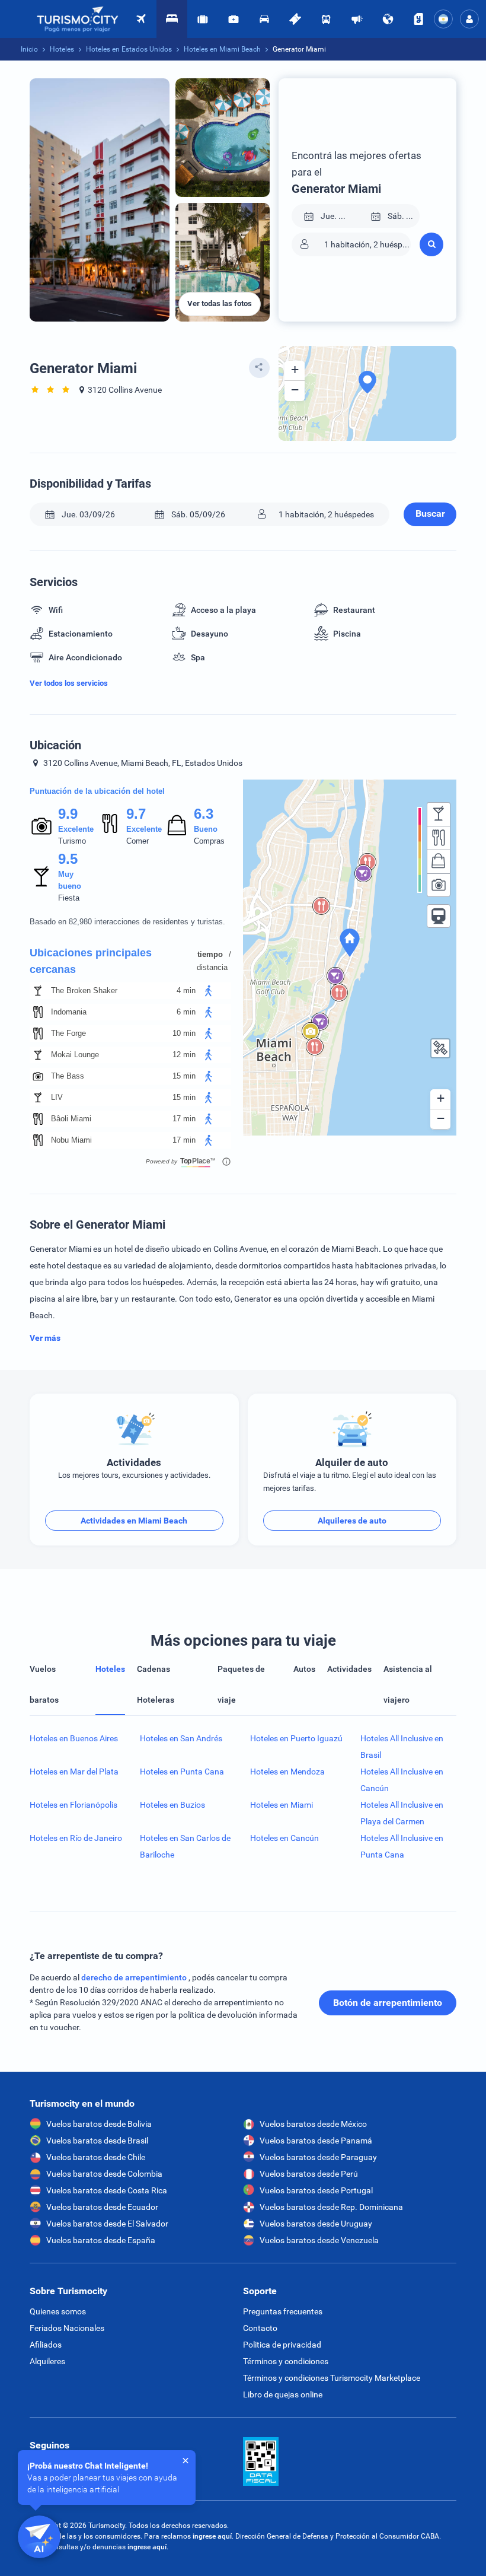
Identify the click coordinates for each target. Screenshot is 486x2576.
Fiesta (69, 898)
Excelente (76, 829)
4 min (186, 990)
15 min (184, 1076)
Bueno (206, 829)
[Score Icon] (41, 826)
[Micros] (326, 19)
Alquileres (47, 2361)
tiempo (210, 954)
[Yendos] (418, 19)
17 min (184, 1119)
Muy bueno (70, 880)
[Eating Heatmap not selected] (439, 838)
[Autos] (264, 19)
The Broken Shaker (84, 990)
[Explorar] (388, 19)
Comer (138, 841)
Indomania (69, 1012)
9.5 (68, 859)
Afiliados (46, 2345)
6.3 (203, 814)
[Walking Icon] (209, 991)
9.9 (68, 814)
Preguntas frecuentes (283, 2311)
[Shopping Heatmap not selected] (439, 861)
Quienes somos (58, 2311)
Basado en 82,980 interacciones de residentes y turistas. (127, 922)
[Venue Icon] (38, 991)
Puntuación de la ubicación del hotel (97, 791)
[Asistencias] (234, 19)
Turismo (72, 841)
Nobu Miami (71, 1140)
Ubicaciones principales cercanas (91, 961)
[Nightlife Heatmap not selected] (439, 814)
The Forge (68, 1033)
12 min (184, 1055)
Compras (209, 841)
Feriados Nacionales (67, 2328)
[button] (469, 19)
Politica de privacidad (282, 2345)
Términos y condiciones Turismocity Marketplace (332, 2378)
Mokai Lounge (75, 1055)
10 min (184, 1033)
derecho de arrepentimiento (135, 1977)
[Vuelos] (78, 19)
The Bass (68, 1076)
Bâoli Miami (71, 1119)
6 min (186, 1012)
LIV (57, 1097)
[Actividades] (295, 19)
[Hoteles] (172, 19)
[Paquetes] (203, 19)
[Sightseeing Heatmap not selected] (439, 885)
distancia (212, 967)
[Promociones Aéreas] (357, 19)
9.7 (136, 814)
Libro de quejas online (283, 2394)
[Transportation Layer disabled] (439, 916)
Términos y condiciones (286, 2361)
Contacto (260, 2328)
